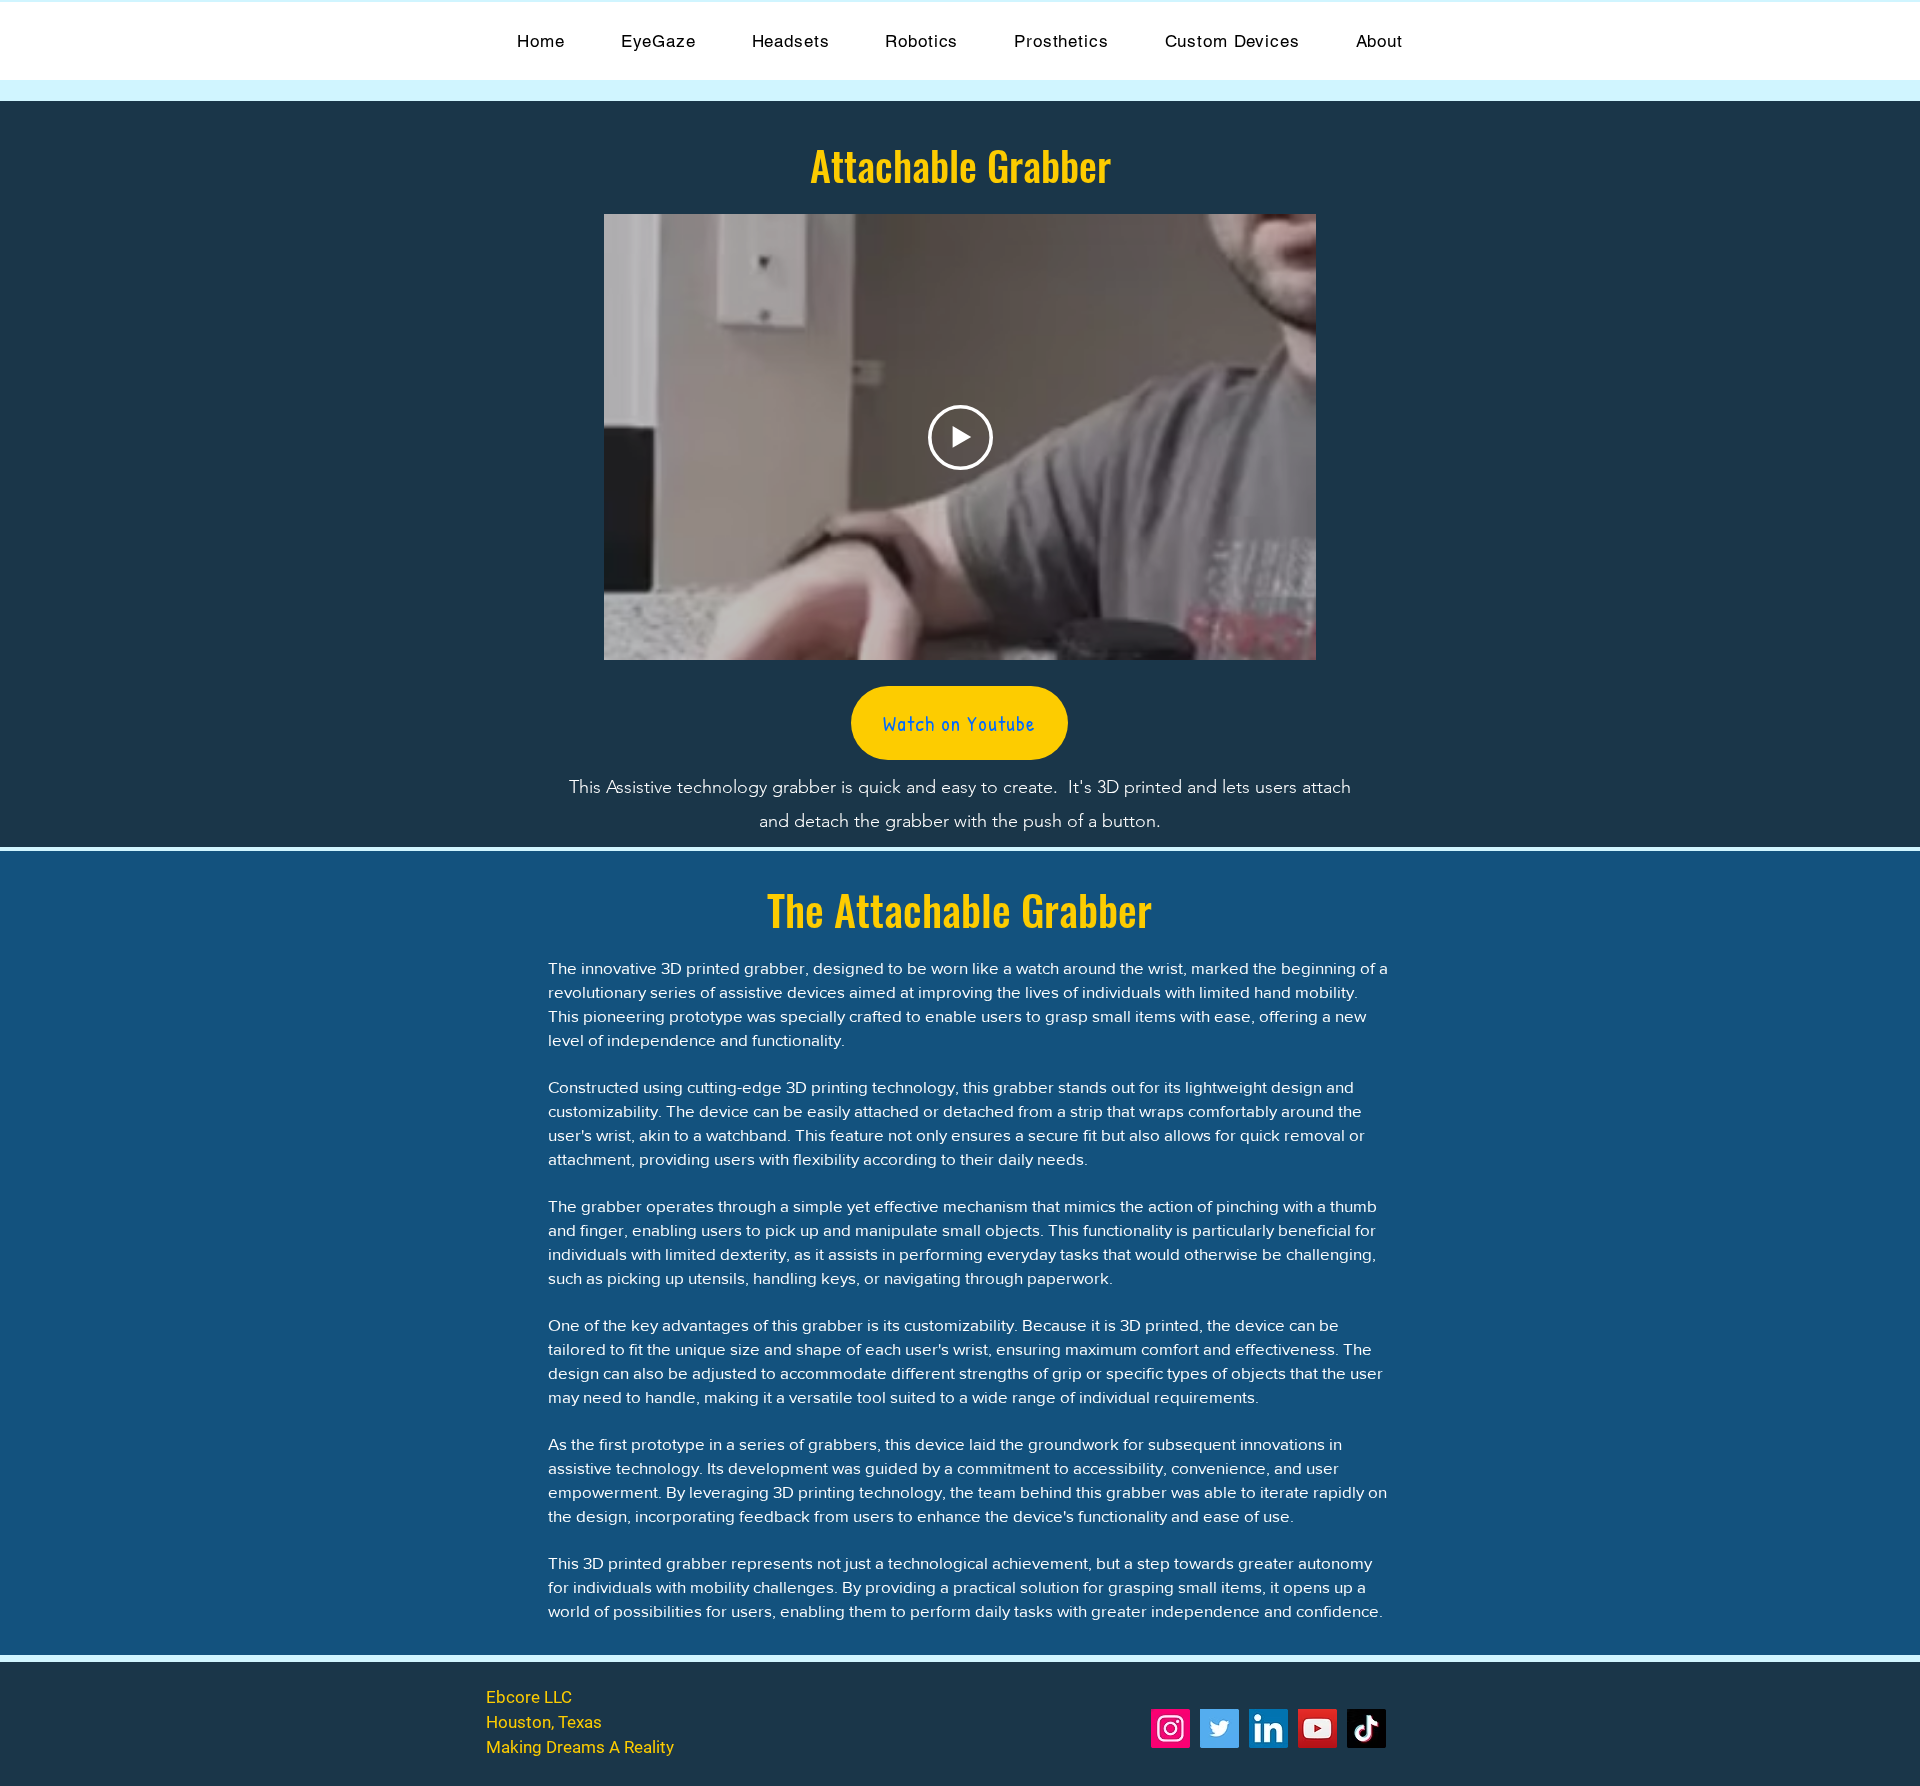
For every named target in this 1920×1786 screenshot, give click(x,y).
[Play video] (960, 437)
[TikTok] (1366, 1728)
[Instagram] (1170, 1728)
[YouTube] (1317, 1728)
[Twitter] (1219, 1728)
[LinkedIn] (1268, 1728)
